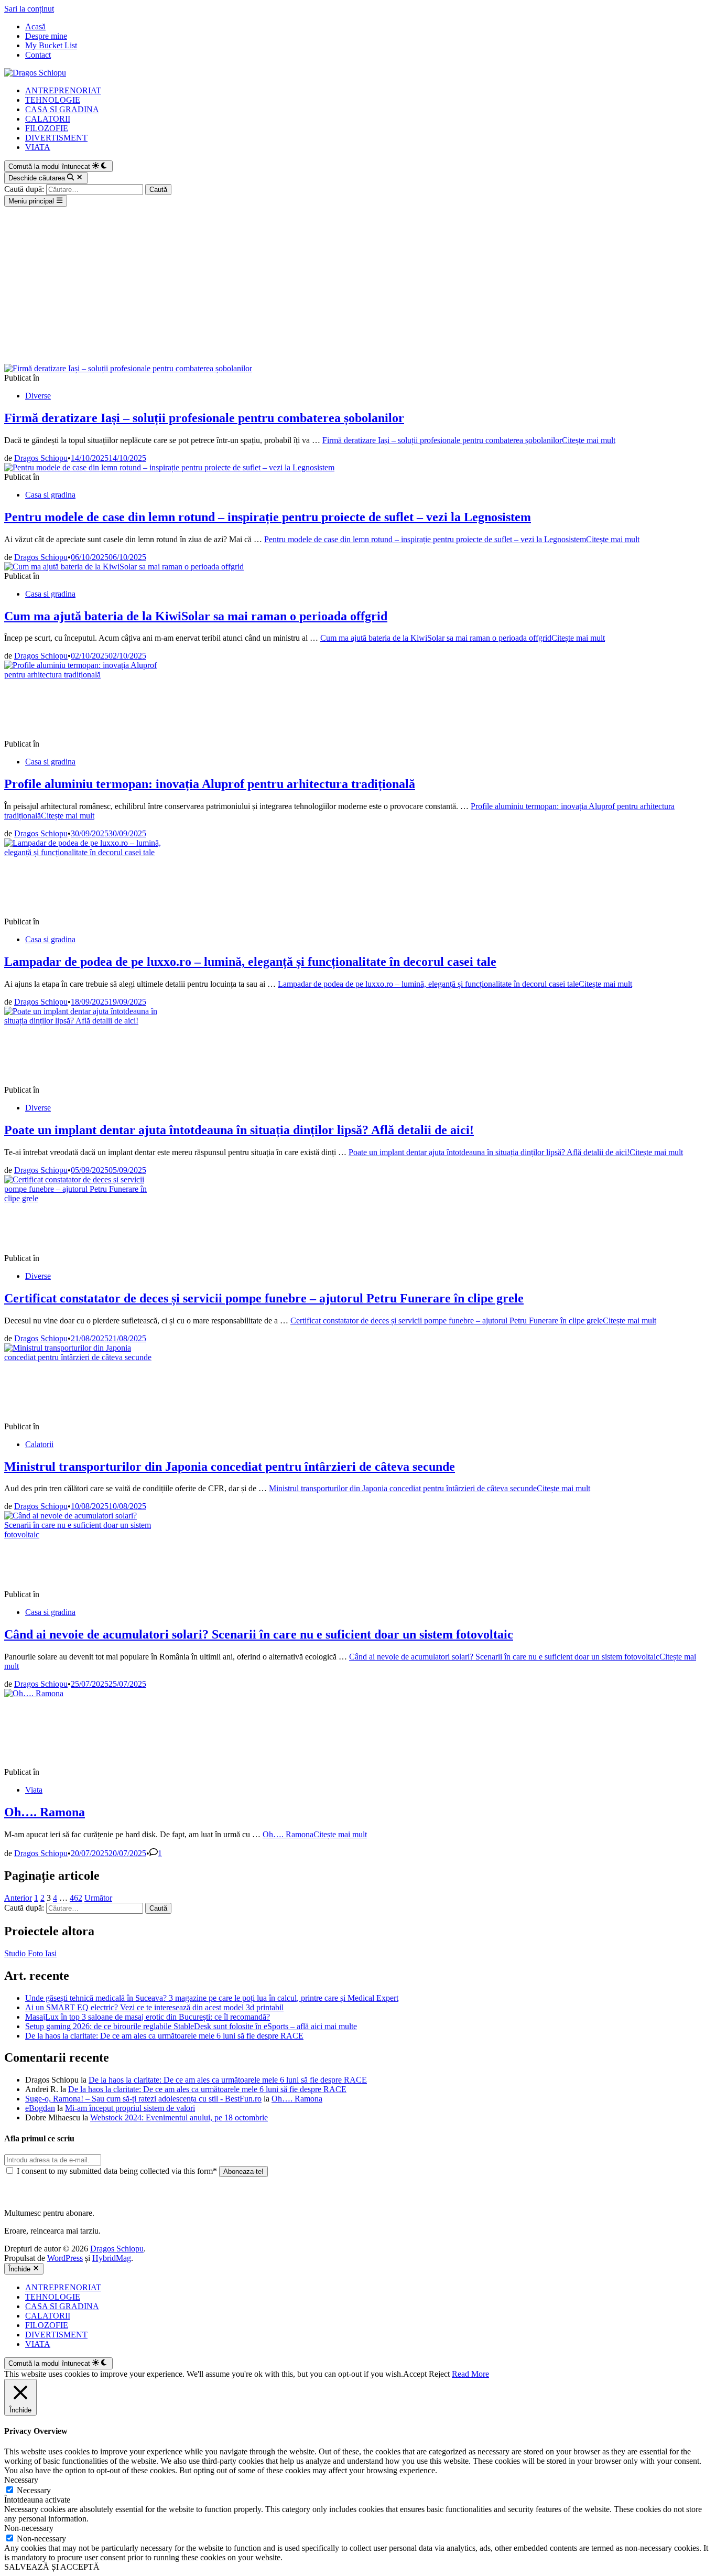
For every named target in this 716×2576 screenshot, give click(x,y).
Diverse (38, 396)
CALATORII (48, 119)
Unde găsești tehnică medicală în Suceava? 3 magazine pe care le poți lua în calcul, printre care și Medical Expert (212, 1998)
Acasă (35, 26)
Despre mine (46, 36)
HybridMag (112, 2258)
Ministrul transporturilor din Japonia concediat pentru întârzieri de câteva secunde (230, 1467)
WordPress (65, 2258)
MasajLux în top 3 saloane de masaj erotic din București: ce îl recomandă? (148, 2017)
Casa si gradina (50, 495)
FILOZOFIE (47, 128)
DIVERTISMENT (56, 138)
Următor (98, 1898)
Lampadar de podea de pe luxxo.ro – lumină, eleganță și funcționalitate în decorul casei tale (250, 962)
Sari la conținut (29, 9)
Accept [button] (415, 2374)
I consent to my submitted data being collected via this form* (117, 2171)
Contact (38, 55)
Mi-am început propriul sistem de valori (130, 2108)
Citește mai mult (469, 440)
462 (76, 1898)
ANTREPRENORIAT (63, 90)
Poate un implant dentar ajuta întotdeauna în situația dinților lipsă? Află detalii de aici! (239, 1130)
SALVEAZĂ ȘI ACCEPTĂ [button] (52, 2567)
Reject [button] (439, 2374)
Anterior (18, 1898)
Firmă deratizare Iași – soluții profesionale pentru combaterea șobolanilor (204, 418)
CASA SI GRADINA (62, 109)
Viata (34, 1790)
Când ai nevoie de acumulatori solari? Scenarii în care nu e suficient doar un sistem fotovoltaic (259, 1634)
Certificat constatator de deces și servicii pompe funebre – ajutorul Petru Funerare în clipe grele (264, 1298)
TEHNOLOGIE (53, 100)
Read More (470, 2374)
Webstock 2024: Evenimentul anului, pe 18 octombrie (179, 2117)
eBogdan (40, 2108)
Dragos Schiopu (41, 458)
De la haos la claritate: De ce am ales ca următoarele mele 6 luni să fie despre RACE (164, 2036)
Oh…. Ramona (45, 1812)
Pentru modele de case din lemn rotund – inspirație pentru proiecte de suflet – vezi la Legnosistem (268, 517)
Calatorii (39, 1444)
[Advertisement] (358, 285)
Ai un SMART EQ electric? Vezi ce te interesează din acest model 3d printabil (154, 2007)
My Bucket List (51, 45)
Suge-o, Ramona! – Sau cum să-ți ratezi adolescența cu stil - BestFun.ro (143, 2099)
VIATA (38, 147)
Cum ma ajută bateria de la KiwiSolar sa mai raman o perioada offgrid (196, 616)
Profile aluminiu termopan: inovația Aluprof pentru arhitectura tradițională (210, 784)
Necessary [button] (21, 2480)
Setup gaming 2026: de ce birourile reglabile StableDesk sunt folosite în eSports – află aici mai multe (191, 2026)
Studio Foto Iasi (30, 1953)
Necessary (34, 2490)
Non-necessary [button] (29, 2528)
